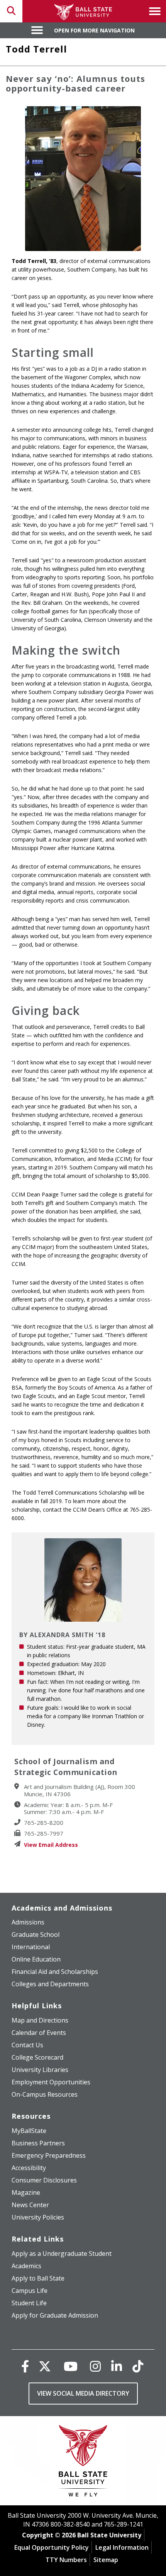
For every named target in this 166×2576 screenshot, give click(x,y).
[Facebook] (25, 2366)
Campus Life (30, 2291)
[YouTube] (71, 2366)
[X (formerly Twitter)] (45, 2366)
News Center (30, 2205)
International (31, 1947)
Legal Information (122, 2547)
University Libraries (40, 2070)
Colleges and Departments (50, 1984)
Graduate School (36, 1935)
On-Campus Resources (45, 2094)
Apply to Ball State (38, 2278)
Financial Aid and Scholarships (55, 1972)
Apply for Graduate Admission (55, 2315)
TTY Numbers (66, 2560)
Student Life (29, 2303)
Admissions (28, 1922)
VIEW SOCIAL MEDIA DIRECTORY (83, 2393)
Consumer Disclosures (44, 2180)
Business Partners (38, 2143)
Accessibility (29, 2168)
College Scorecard (37, 2057)
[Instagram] (95, 2366)
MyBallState (29, 2131)
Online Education (36, 1959)
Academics (26, 2266)
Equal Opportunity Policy (52, 2547)
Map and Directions (40, 2020)
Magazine (26, 2192)
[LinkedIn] (117, 2366)
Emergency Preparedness (49, 2155)
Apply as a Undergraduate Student (62, 2254)
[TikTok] (138, 2366)
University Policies (38, 2217)
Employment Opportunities (51, 2082)
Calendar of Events (39, 2033)
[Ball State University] (83, 2463)
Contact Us (27, 2045)
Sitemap (106, 2560)
